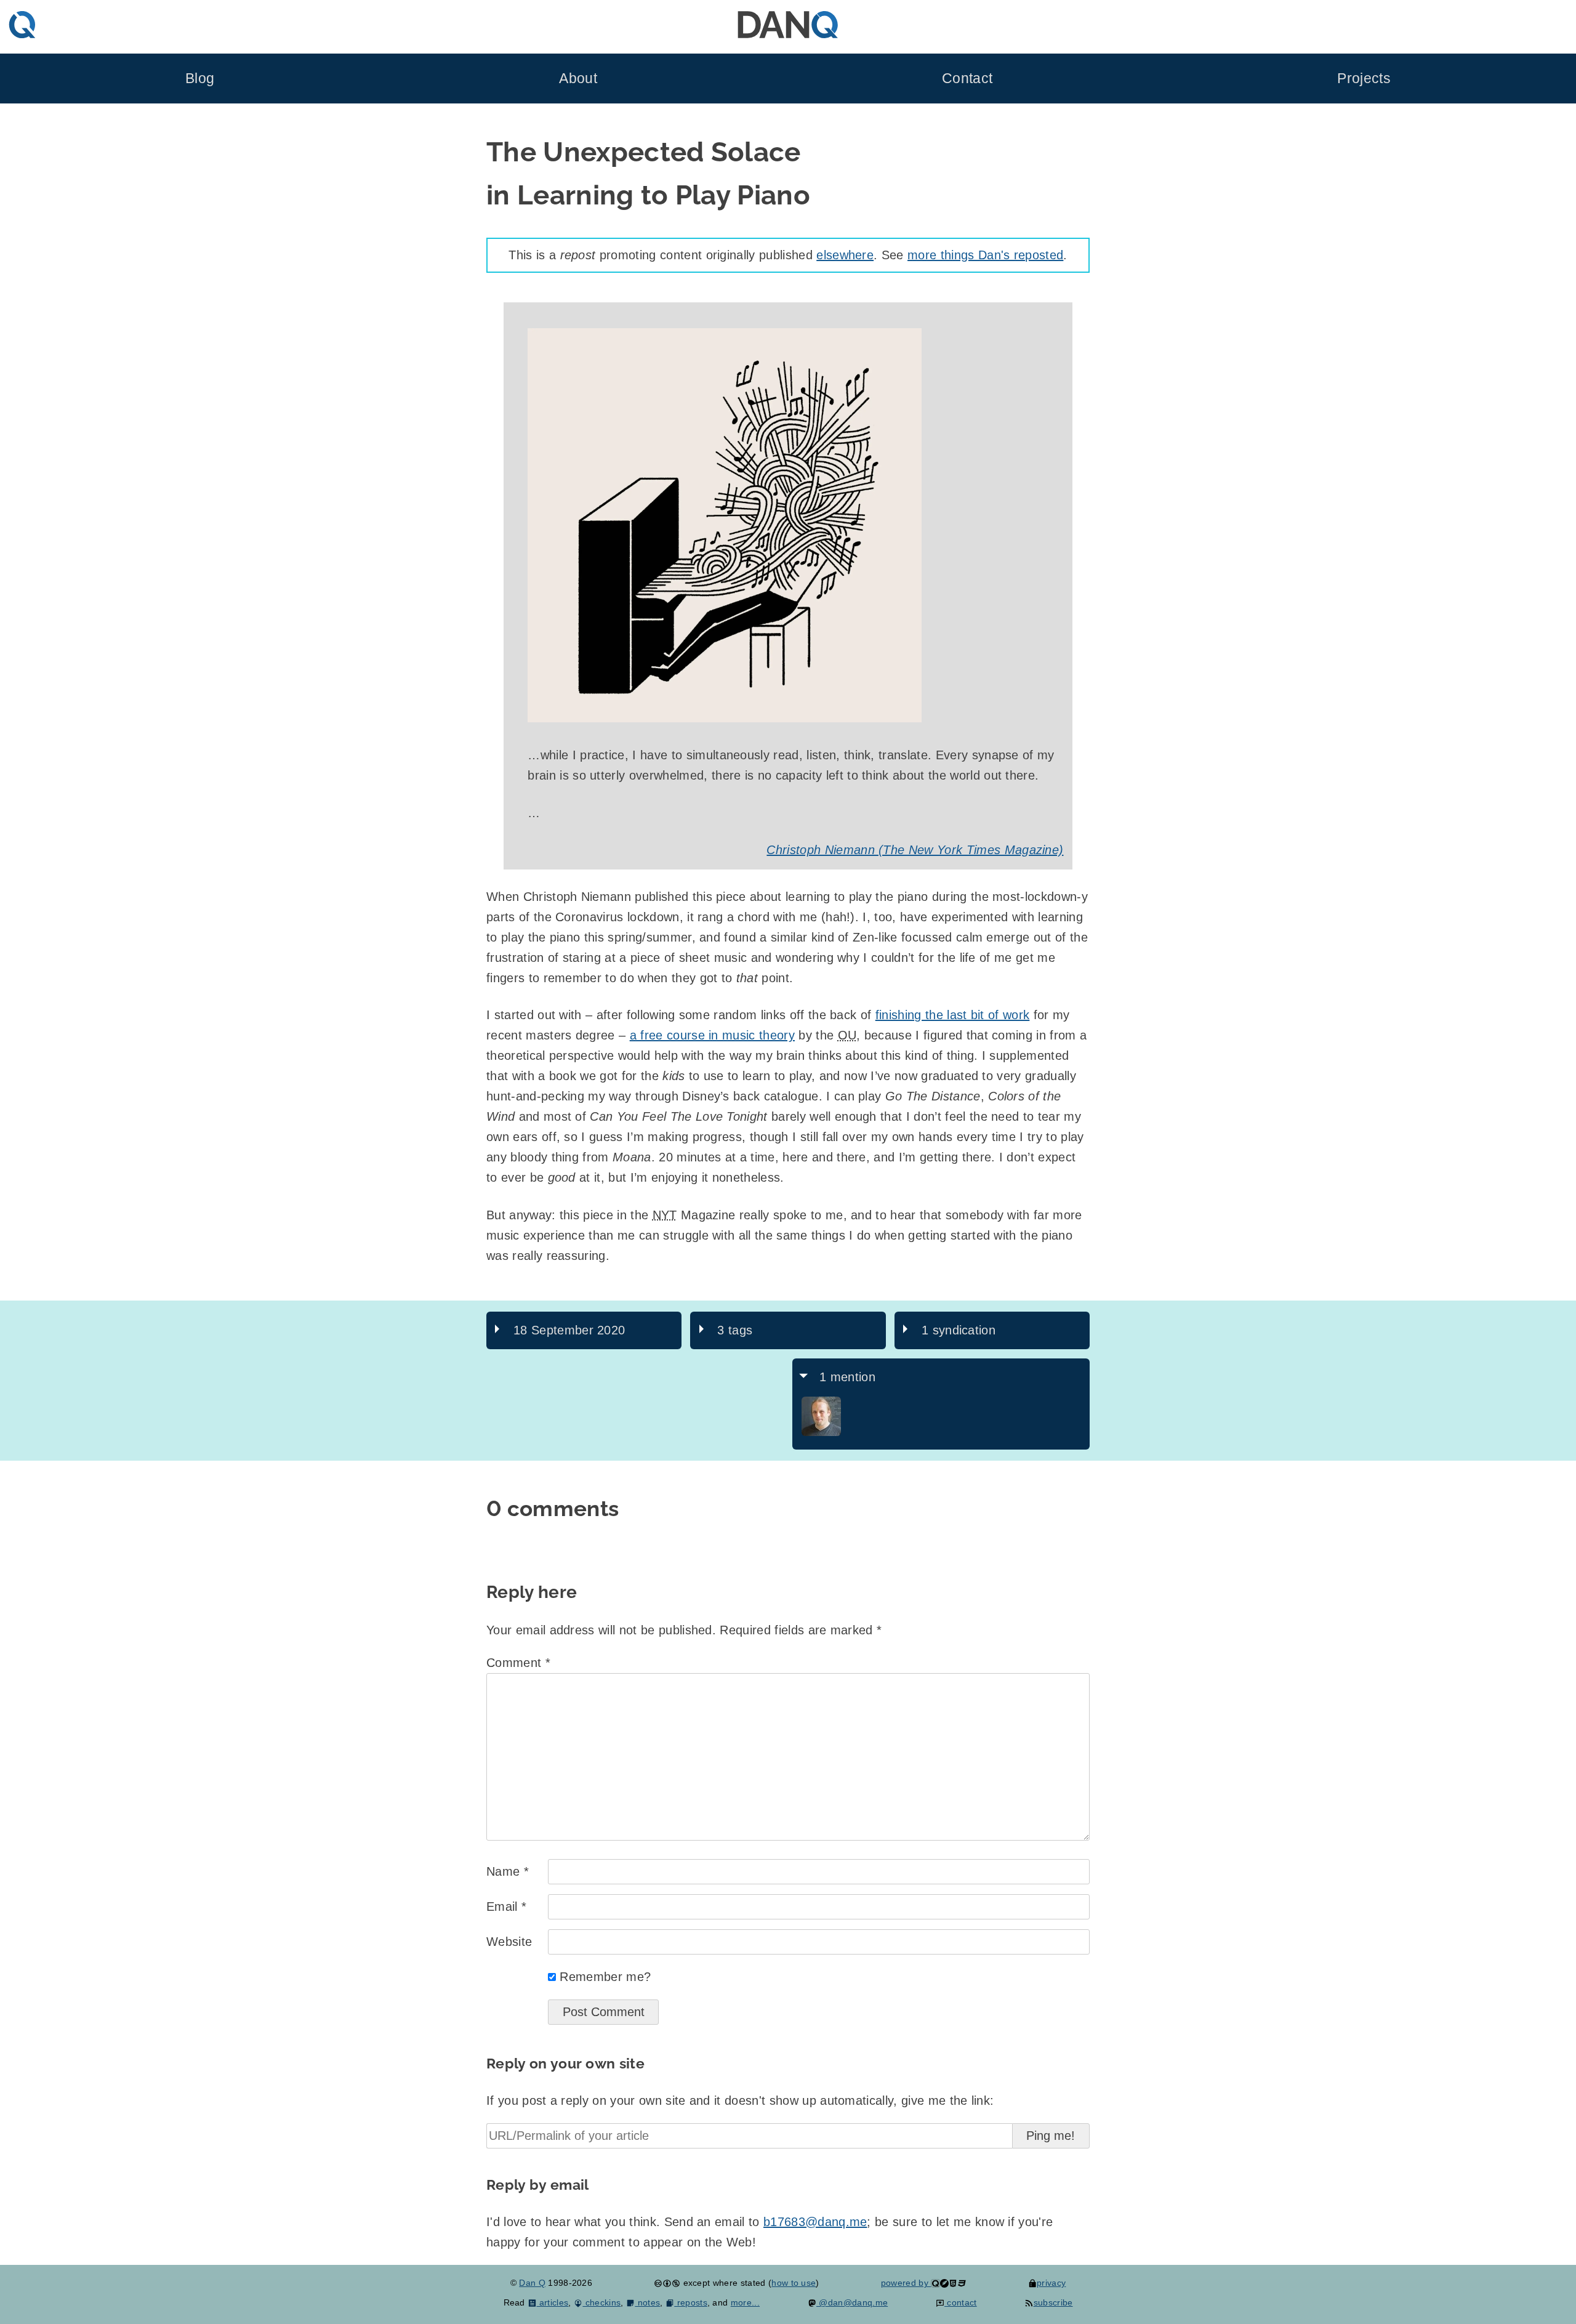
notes (647, 2302)
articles (553, 2302)
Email (506, 1906)
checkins (601, 2302)
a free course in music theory (712, 1035)
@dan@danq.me (852, 2302)
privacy (1051, 2283)
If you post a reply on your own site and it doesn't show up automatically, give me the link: (740, 2100)
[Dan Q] (821, 1433)
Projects (1364, 79)
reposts (691, 2302)
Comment (518, 1663)
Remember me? (605, 1977)
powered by (906, 2283)
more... (745, 2302)
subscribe (1053, 2302)
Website (509, 1942)
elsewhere (845, 255)
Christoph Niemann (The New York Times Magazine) (915, 850)
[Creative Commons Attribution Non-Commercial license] (667, 2283)
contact (961, 2302)
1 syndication (959, 1330)
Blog (200, 79)
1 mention (847, 1377)
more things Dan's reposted (985, 255)
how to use (794, 2283)
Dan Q (532, 2283)
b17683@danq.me (815, 2222)
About (578, 79)
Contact (967, 79)
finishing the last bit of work (953, 1015)
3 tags (735, 1330)
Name (508, 1871)
